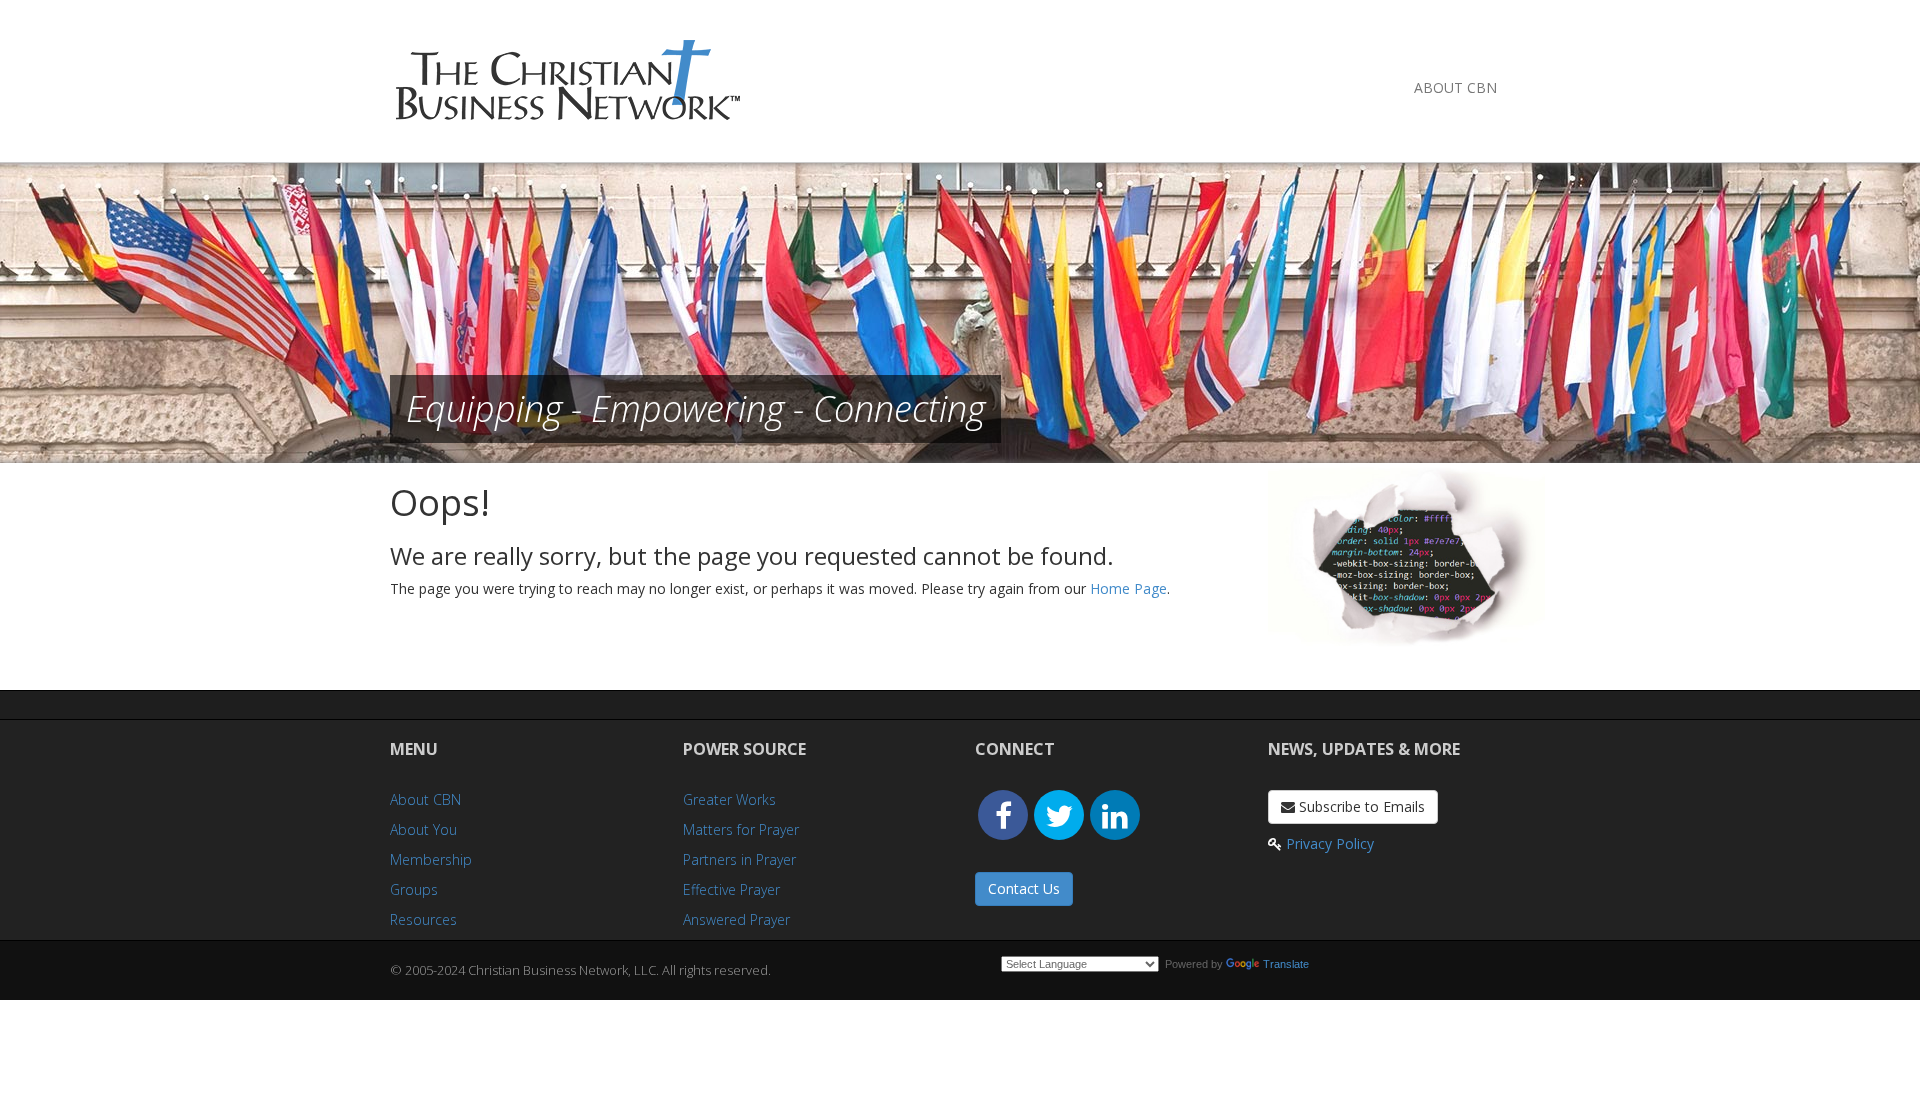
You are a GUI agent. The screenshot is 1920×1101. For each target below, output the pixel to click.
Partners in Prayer (739, 859)
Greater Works (729, 799)
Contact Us (1024, 888)
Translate (1286, 964)
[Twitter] (1059, 815)
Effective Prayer (731, 889)
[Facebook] (1003, 815)
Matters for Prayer (741, 829)
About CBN (1455, 87)
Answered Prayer (736, 919)
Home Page (1128, 588)
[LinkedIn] (1115, 815)
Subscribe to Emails (1360, 806)
